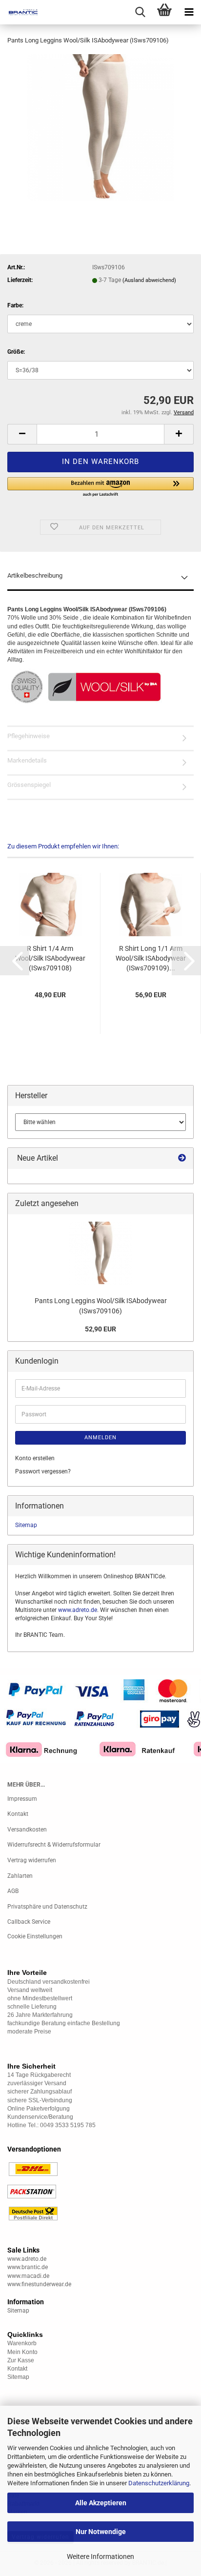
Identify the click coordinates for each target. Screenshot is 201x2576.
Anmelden (100, 1438)
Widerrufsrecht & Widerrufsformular (54, 1845)
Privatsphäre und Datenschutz (47, 1907)
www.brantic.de (28, 2267)
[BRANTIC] (20, 12)
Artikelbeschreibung (35, 575)
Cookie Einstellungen (35, 1936)
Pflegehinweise (29, 736)
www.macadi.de (28, 2276)
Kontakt (18, 1814)
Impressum (22, 1799)
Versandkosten (27, 1830)
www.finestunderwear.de (39, 2284)
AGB (13, 1891)
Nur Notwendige (101, 2532)
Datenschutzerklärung (159, 2483)
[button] (22, 434)
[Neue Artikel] (182, 1158)
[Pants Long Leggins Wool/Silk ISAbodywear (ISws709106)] (100, 127)
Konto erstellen (35, 1458)
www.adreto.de (78, 1610)
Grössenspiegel (29, 785)
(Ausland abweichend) (149, 280)
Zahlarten (20, 1876)
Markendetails (27, 760)
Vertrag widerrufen (32, 1860)
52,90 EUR (100, 1329)
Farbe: (15, 305)
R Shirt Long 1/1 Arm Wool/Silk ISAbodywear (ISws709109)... (151, 958)
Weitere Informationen (100, 2556)
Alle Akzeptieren (101, 2503)
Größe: (16, 352)
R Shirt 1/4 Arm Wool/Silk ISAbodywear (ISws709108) (50, 958)
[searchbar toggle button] (140, 12)
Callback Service (29, 1922)
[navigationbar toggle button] (189, 12)
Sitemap (26, 1525)
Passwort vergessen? (43, 1471)
